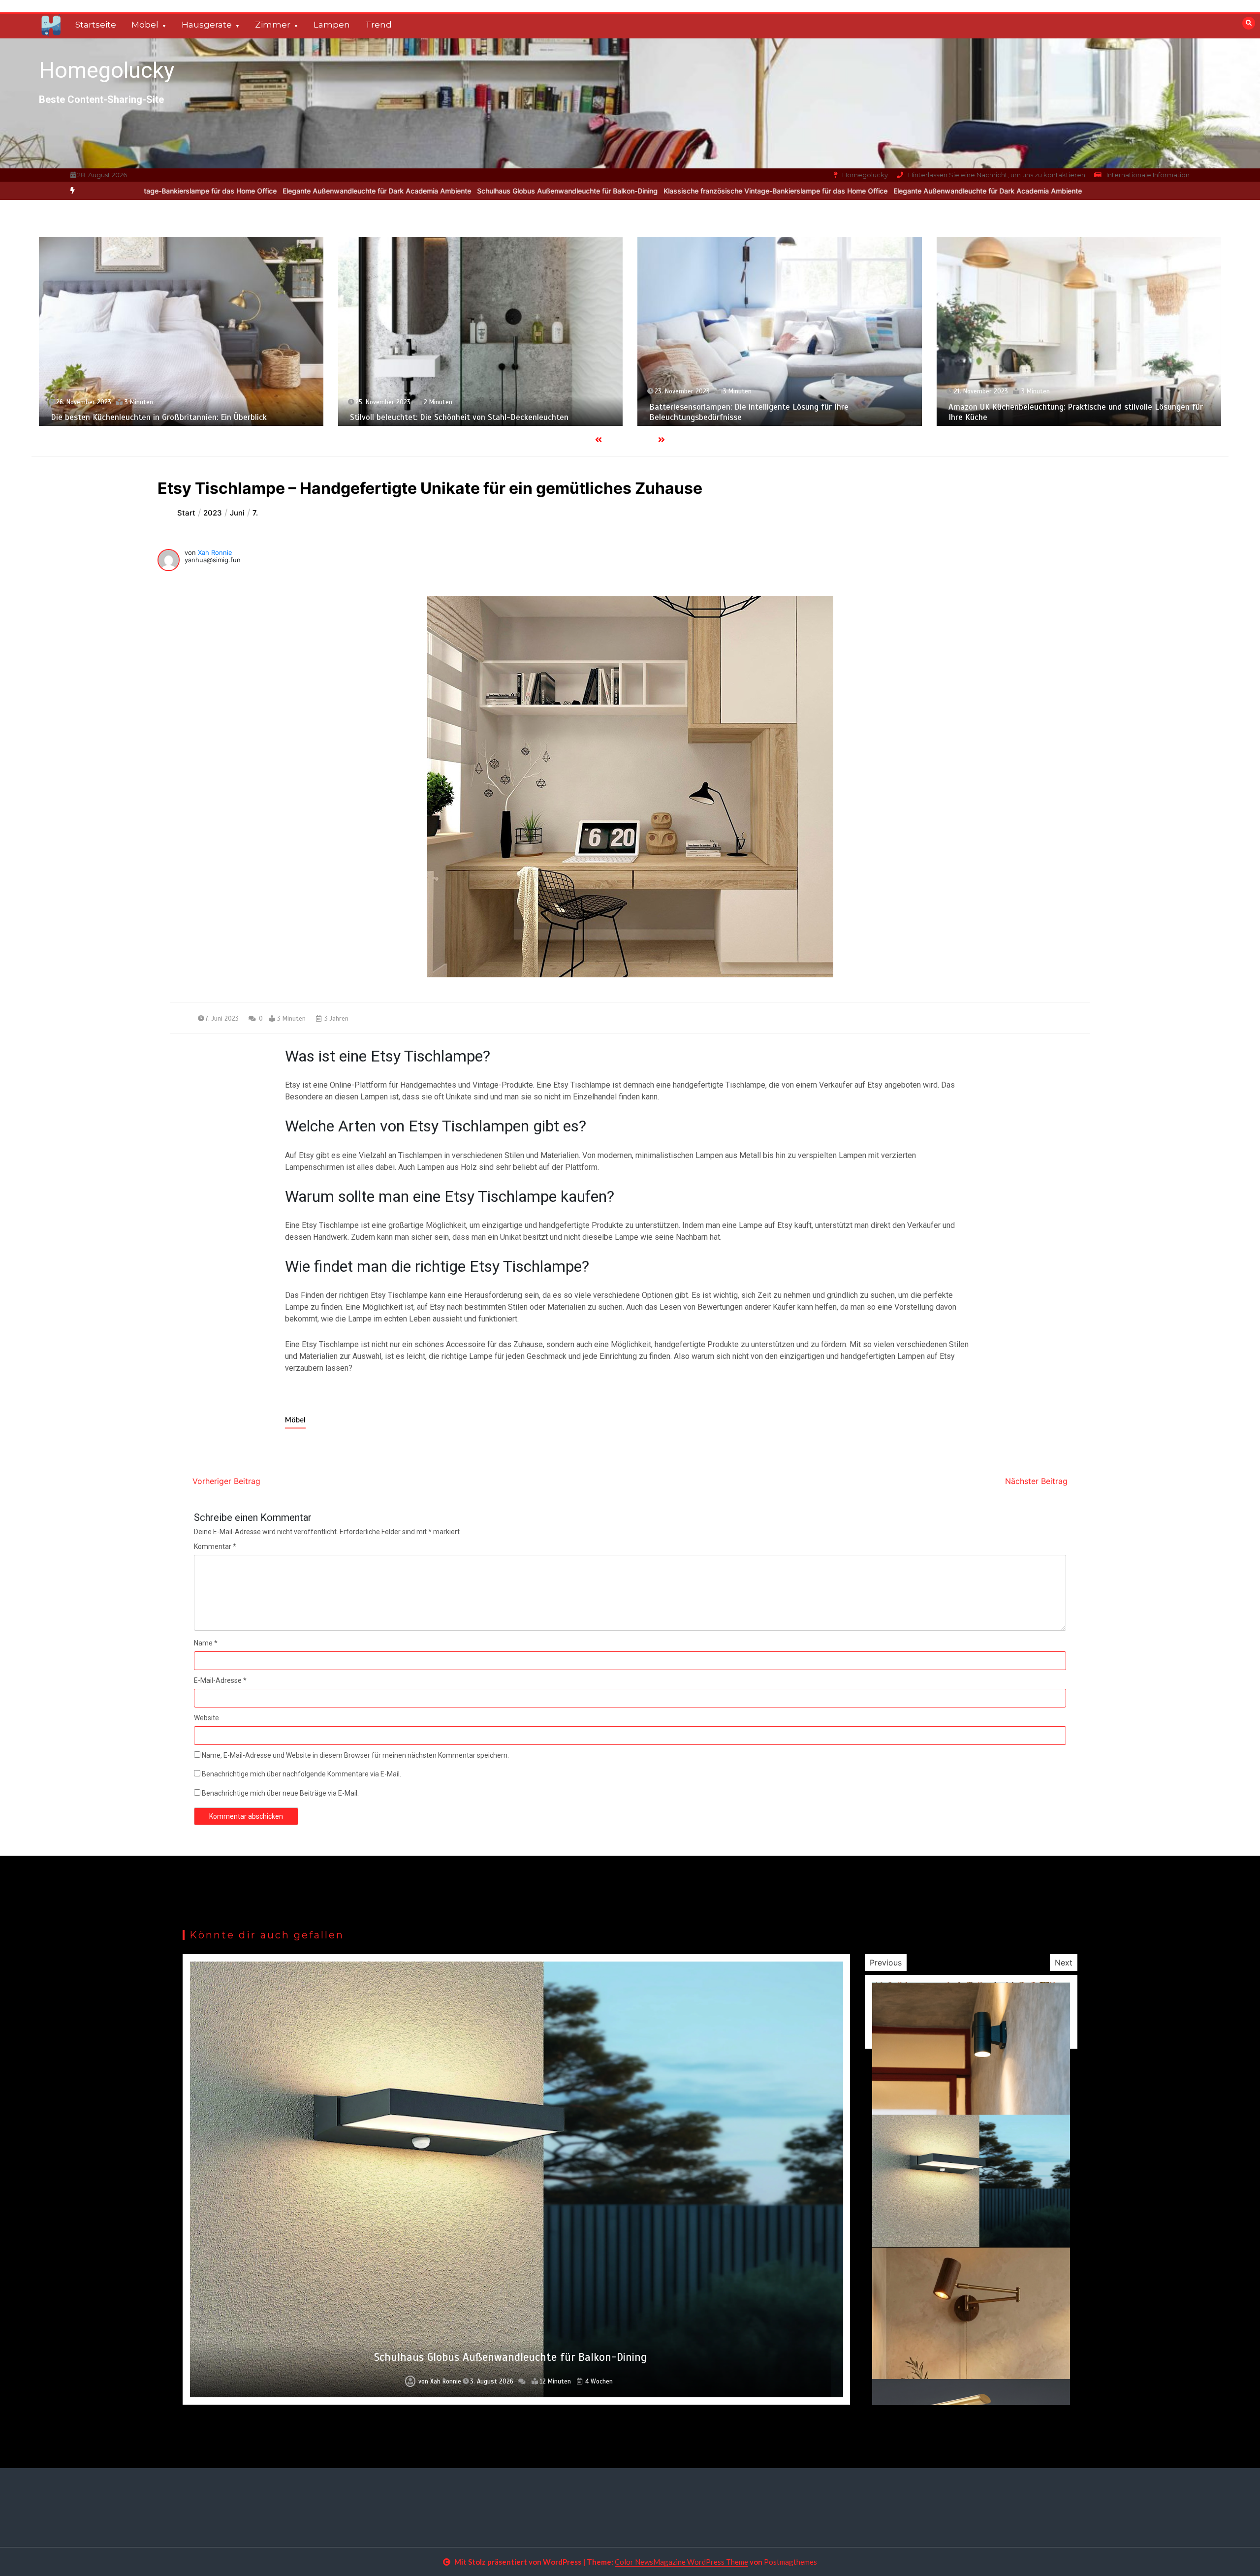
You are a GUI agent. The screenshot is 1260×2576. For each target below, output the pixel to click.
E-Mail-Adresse (220, 1680)
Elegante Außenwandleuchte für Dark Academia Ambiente (152, 191)
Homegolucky (107, 70)
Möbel (145, 25)
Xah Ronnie (215, 552)
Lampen (332, 25)
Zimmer (273, 25)
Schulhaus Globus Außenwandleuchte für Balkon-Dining (342, 191)
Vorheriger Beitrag (226, 1481)
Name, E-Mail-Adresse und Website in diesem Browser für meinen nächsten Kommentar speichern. (355, 1755)
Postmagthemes (790, 2562)
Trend (378, 25)
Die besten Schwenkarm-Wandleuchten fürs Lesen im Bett (511, 2357)
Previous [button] (886, 1963)
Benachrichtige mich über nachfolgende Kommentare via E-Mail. (301, 1774)
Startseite (96, 25)
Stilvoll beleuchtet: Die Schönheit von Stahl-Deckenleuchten (160, 417)
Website (206, 1718)
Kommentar (215, 1546)
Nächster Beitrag (1036, 1481)
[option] (551, 191)
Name (206, 1643)
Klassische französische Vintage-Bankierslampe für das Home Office (551, 191)
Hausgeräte (207, 25)
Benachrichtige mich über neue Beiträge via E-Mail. (280, 1793)
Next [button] (1064, 1963)
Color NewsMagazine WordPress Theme (681, 2562)
